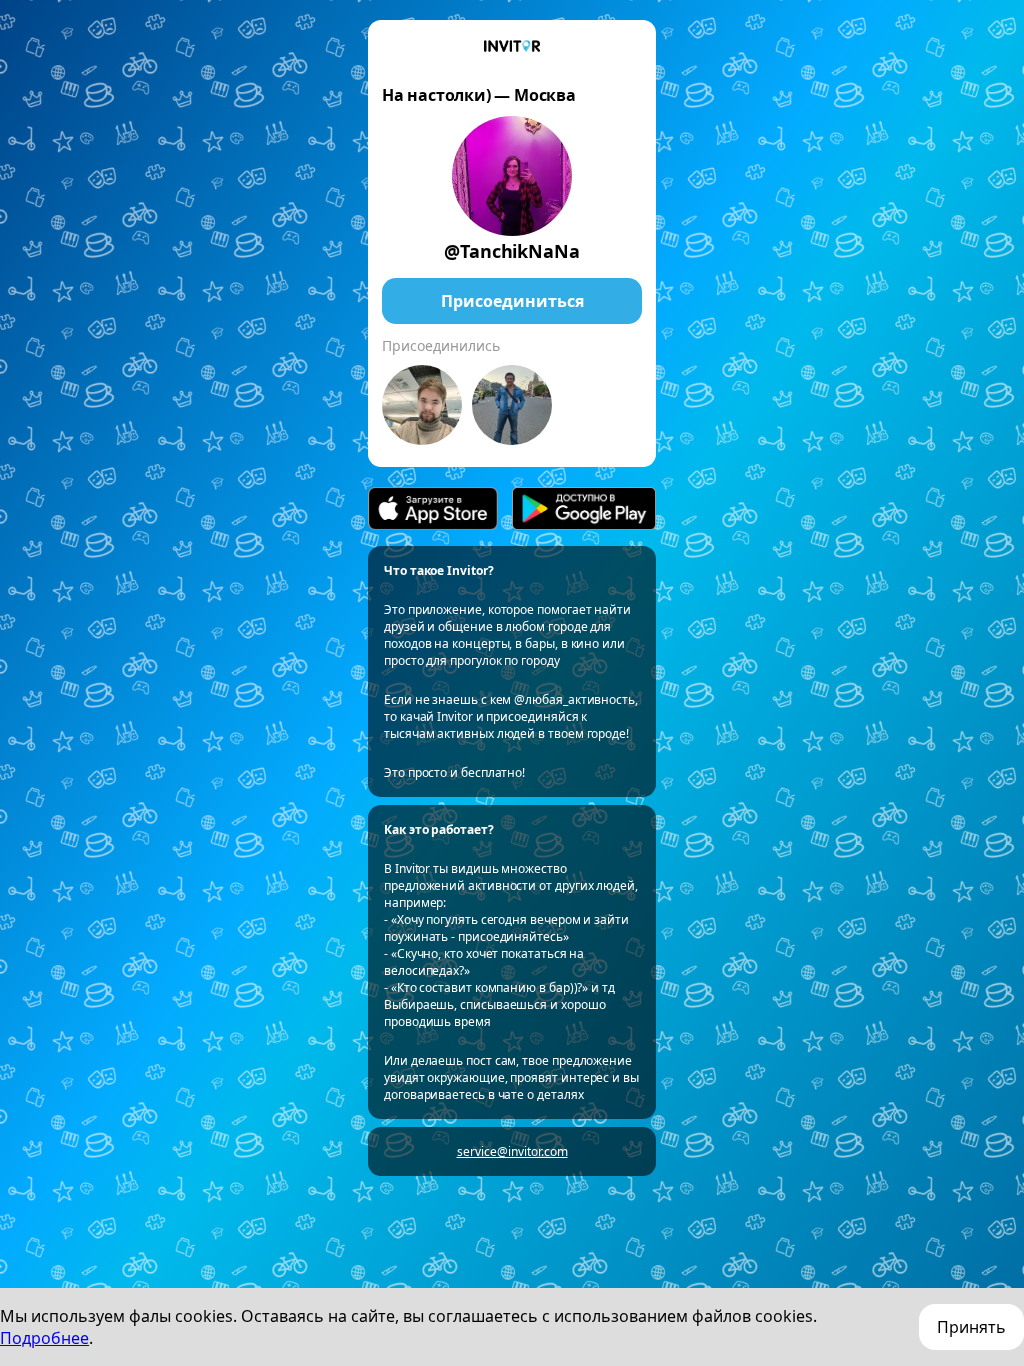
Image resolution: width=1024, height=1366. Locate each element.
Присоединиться (512, 301)
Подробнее (44, 1338)
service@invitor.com (512, 1151)
